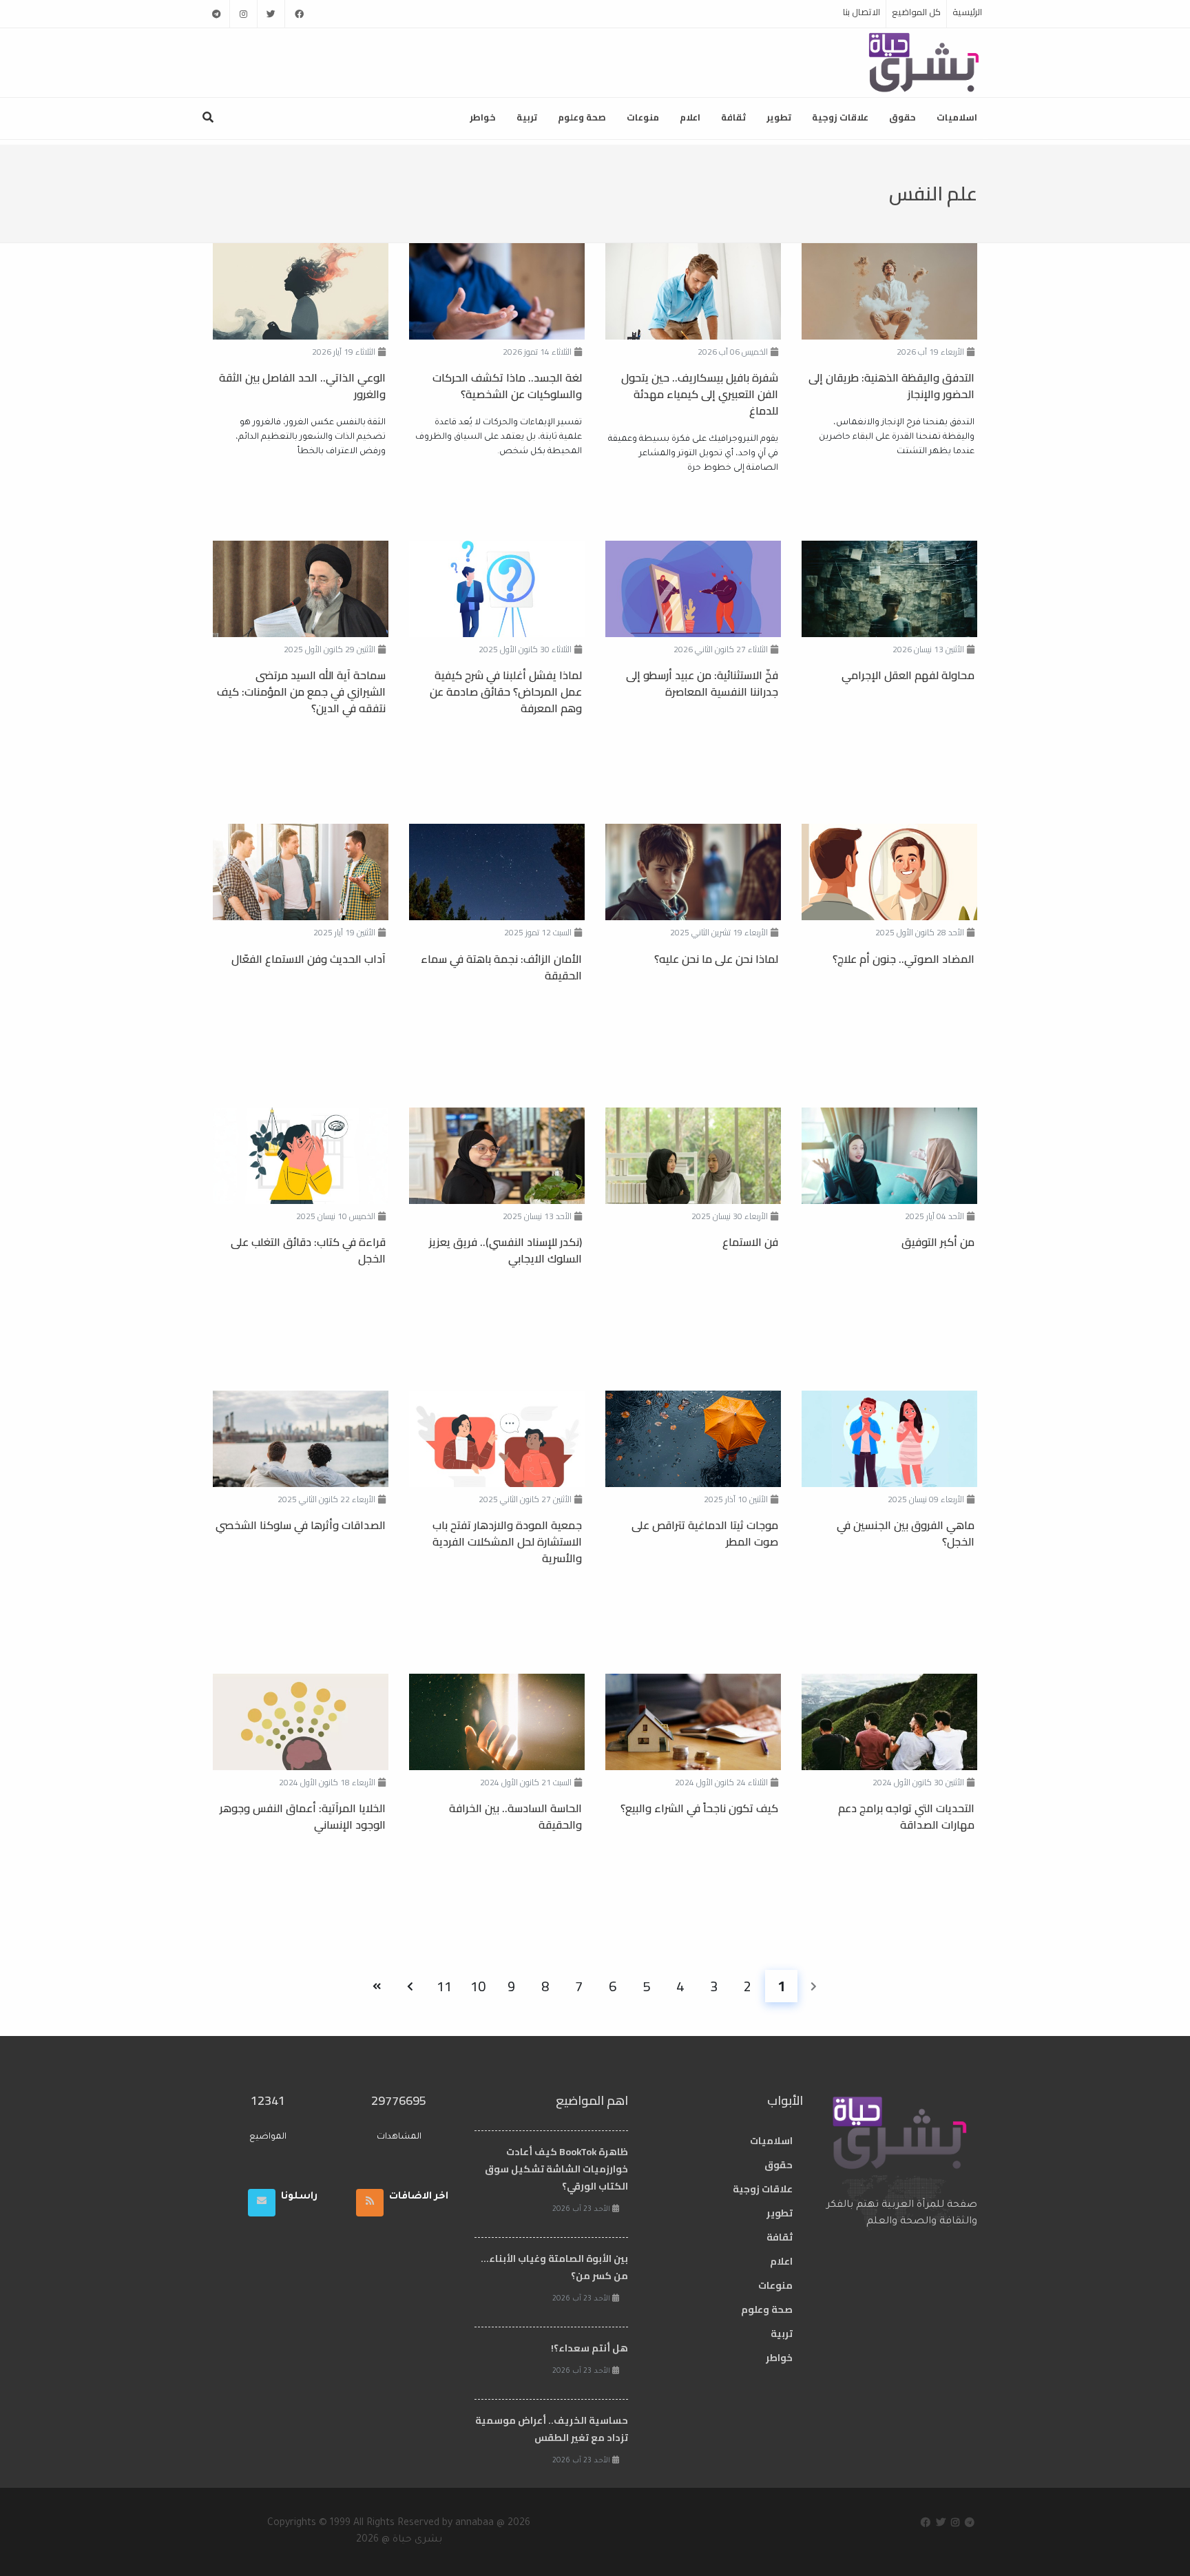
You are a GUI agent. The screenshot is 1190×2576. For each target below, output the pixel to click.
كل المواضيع (916, 12)
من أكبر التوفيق (938, 1242)
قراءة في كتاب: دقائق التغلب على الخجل (308, 1250)
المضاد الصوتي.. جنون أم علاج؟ (904, 959)
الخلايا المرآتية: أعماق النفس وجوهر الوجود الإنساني (303, 1816)
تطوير (779, 117)
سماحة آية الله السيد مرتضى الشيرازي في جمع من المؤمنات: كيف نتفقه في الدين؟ (301, 692)
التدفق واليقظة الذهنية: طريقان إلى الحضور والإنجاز (891, 386)
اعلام (690, 117)
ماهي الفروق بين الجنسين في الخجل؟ (906, 1533)
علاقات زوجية (840, 117)
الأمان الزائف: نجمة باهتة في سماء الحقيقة (501, 967)
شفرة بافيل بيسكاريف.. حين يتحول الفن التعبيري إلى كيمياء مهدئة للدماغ (700, 394)
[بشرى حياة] (925, 61)
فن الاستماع (750, 1242)
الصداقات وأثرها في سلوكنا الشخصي (301, 1525)
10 (478, 1986)
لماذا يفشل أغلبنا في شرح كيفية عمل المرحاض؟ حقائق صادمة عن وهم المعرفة (506, 692)
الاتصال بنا (862, 12)
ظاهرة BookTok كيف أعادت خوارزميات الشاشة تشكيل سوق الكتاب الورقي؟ (556, 2169)
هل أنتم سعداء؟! (589, 2348)
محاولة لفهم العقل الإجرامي (908, 675)
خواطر (483, 117)
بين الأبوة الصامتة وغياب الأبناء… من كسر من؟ (554, 2267)
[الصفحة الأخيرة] (376, 1986)
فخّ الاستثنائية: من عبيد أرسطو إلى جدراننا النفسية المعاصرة (702, 683)
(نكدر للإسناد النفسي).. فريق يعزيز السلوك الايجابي (505, 1250)
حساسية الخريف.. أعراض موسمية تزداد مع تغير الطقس (552, 2429)
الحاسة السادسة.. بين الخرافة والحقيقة (515, 1816)
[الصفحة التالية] (410, 1986)
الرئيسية (967, 12)
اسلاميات (957, 117)
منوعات (643, 117)
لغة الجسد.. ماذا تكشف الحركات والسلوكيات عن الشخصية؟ (507, 386)
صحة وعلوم (582, 117)
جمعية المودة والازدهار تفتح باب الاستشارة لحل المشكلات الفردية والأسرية (507, 1541)
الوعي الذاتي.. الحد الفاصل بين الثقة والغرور (302, 386)
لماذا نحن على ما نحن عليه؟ (716, 959)
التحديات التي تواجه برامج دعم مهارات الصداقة (906, 1816)
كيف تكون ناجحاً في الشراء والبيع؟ (699, 1808)
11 (444, 1986)
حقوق (902, 117)
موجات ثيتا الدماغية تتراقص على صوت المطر (705, 1533)
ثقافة (733, 117)
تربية (527, 117)
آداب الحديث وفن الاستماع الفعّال (309, 959)
